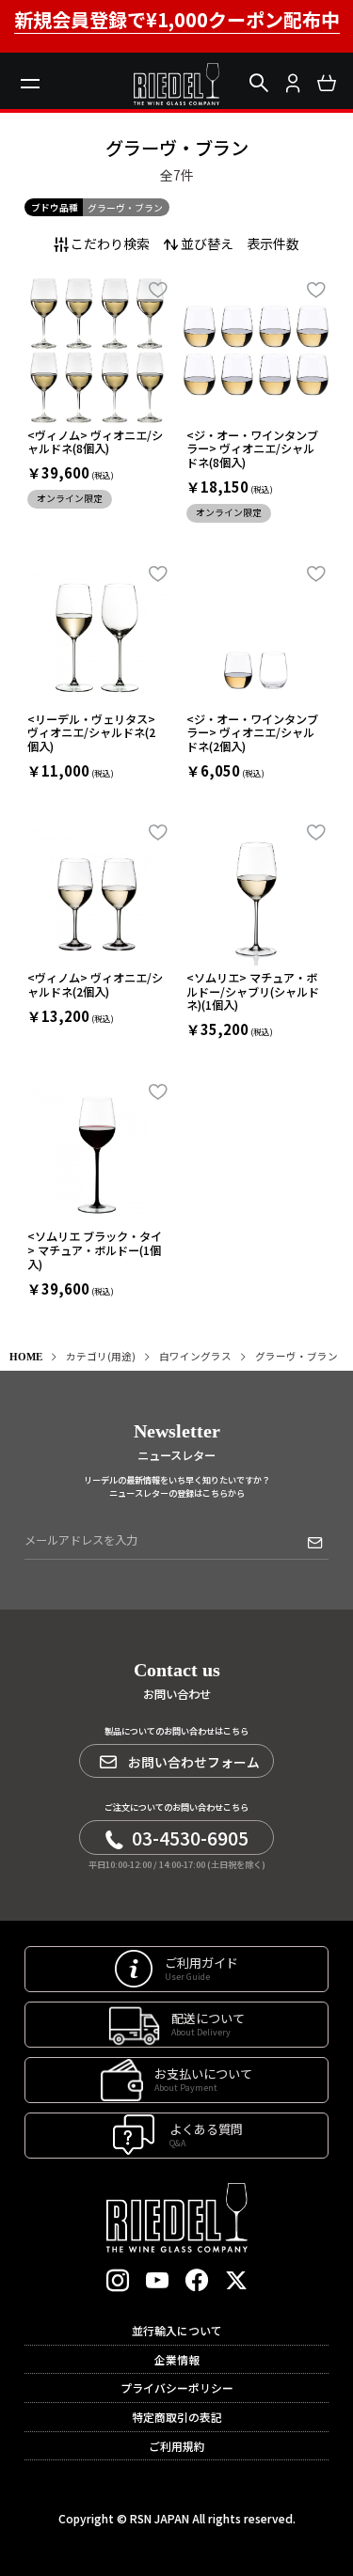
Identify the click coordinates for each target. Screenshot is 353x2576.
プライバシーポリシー (177, 2388)
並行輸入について (177, 2330)
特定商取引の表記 (177, 2417)
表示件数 (273, 243)
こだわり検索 (110, 243)
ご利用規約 (177, 2446)
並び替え (207, 243)
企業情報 (177, 2359)
